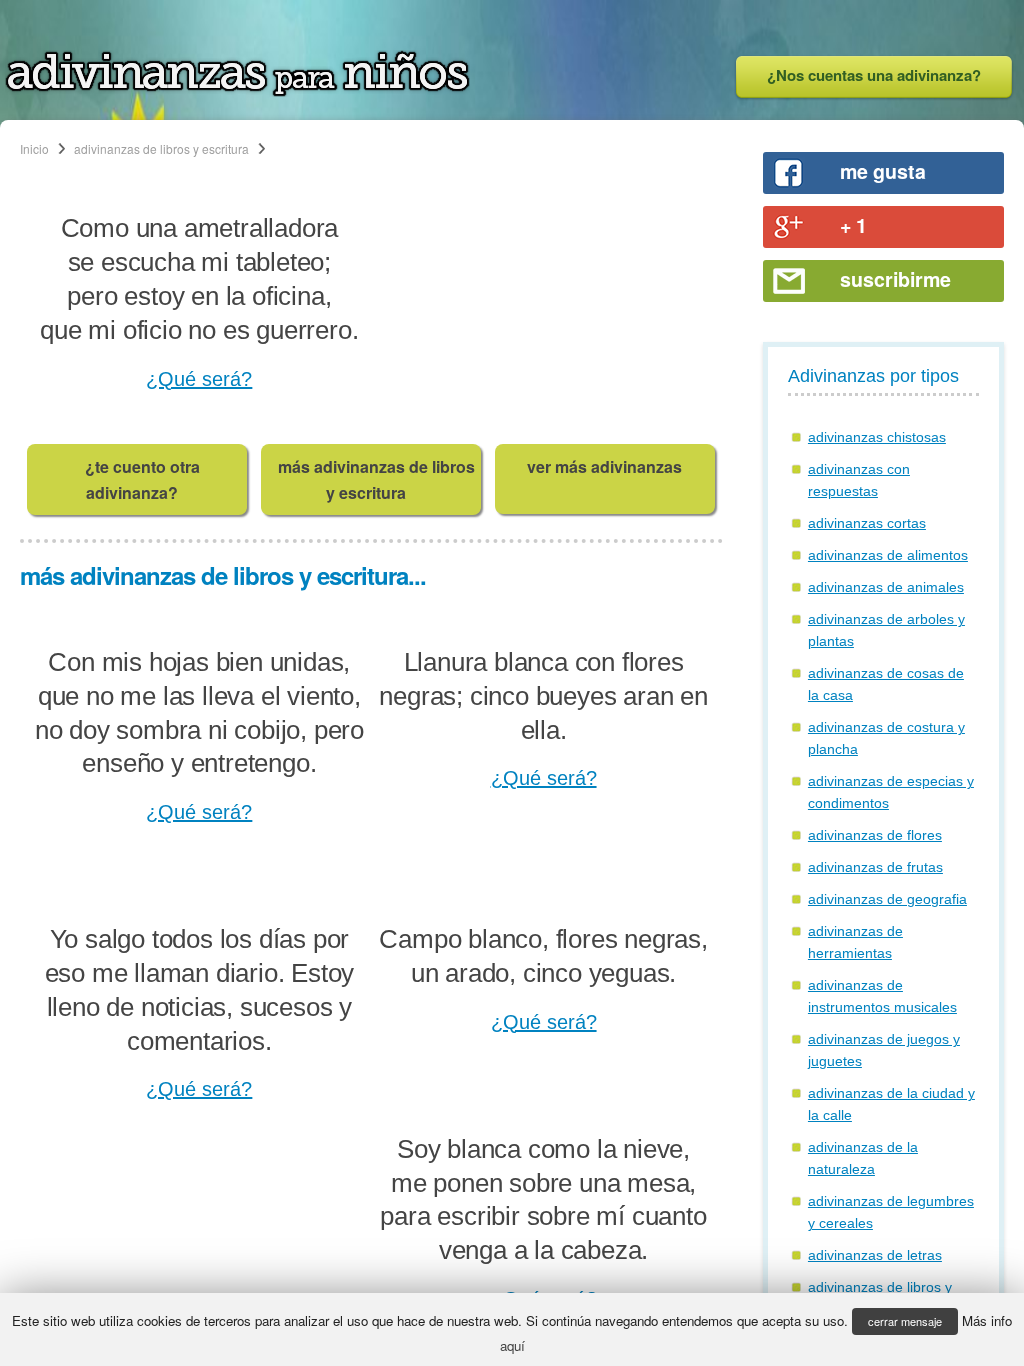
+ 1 (853, 225)
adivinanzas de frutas (875, 867)
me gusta (883, 171)
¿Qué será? (199, 379)
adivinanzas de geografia (887, 899)
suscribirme (895, 279)
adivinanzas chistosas (877, 437)
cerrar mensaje (905, 1321)
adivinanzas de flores (875, 835)
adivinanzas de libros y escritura (161, 148)
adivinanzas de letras (875, 1255)
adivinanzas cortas (867, 523)
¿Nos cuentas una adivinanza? (874, 75)
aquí (512, 1345)
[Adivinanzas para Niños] (237, 91)
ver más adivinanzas (604, 466)
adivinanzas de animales (886, 587)
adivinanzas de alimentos (888, 555)
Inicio (34, 148)
